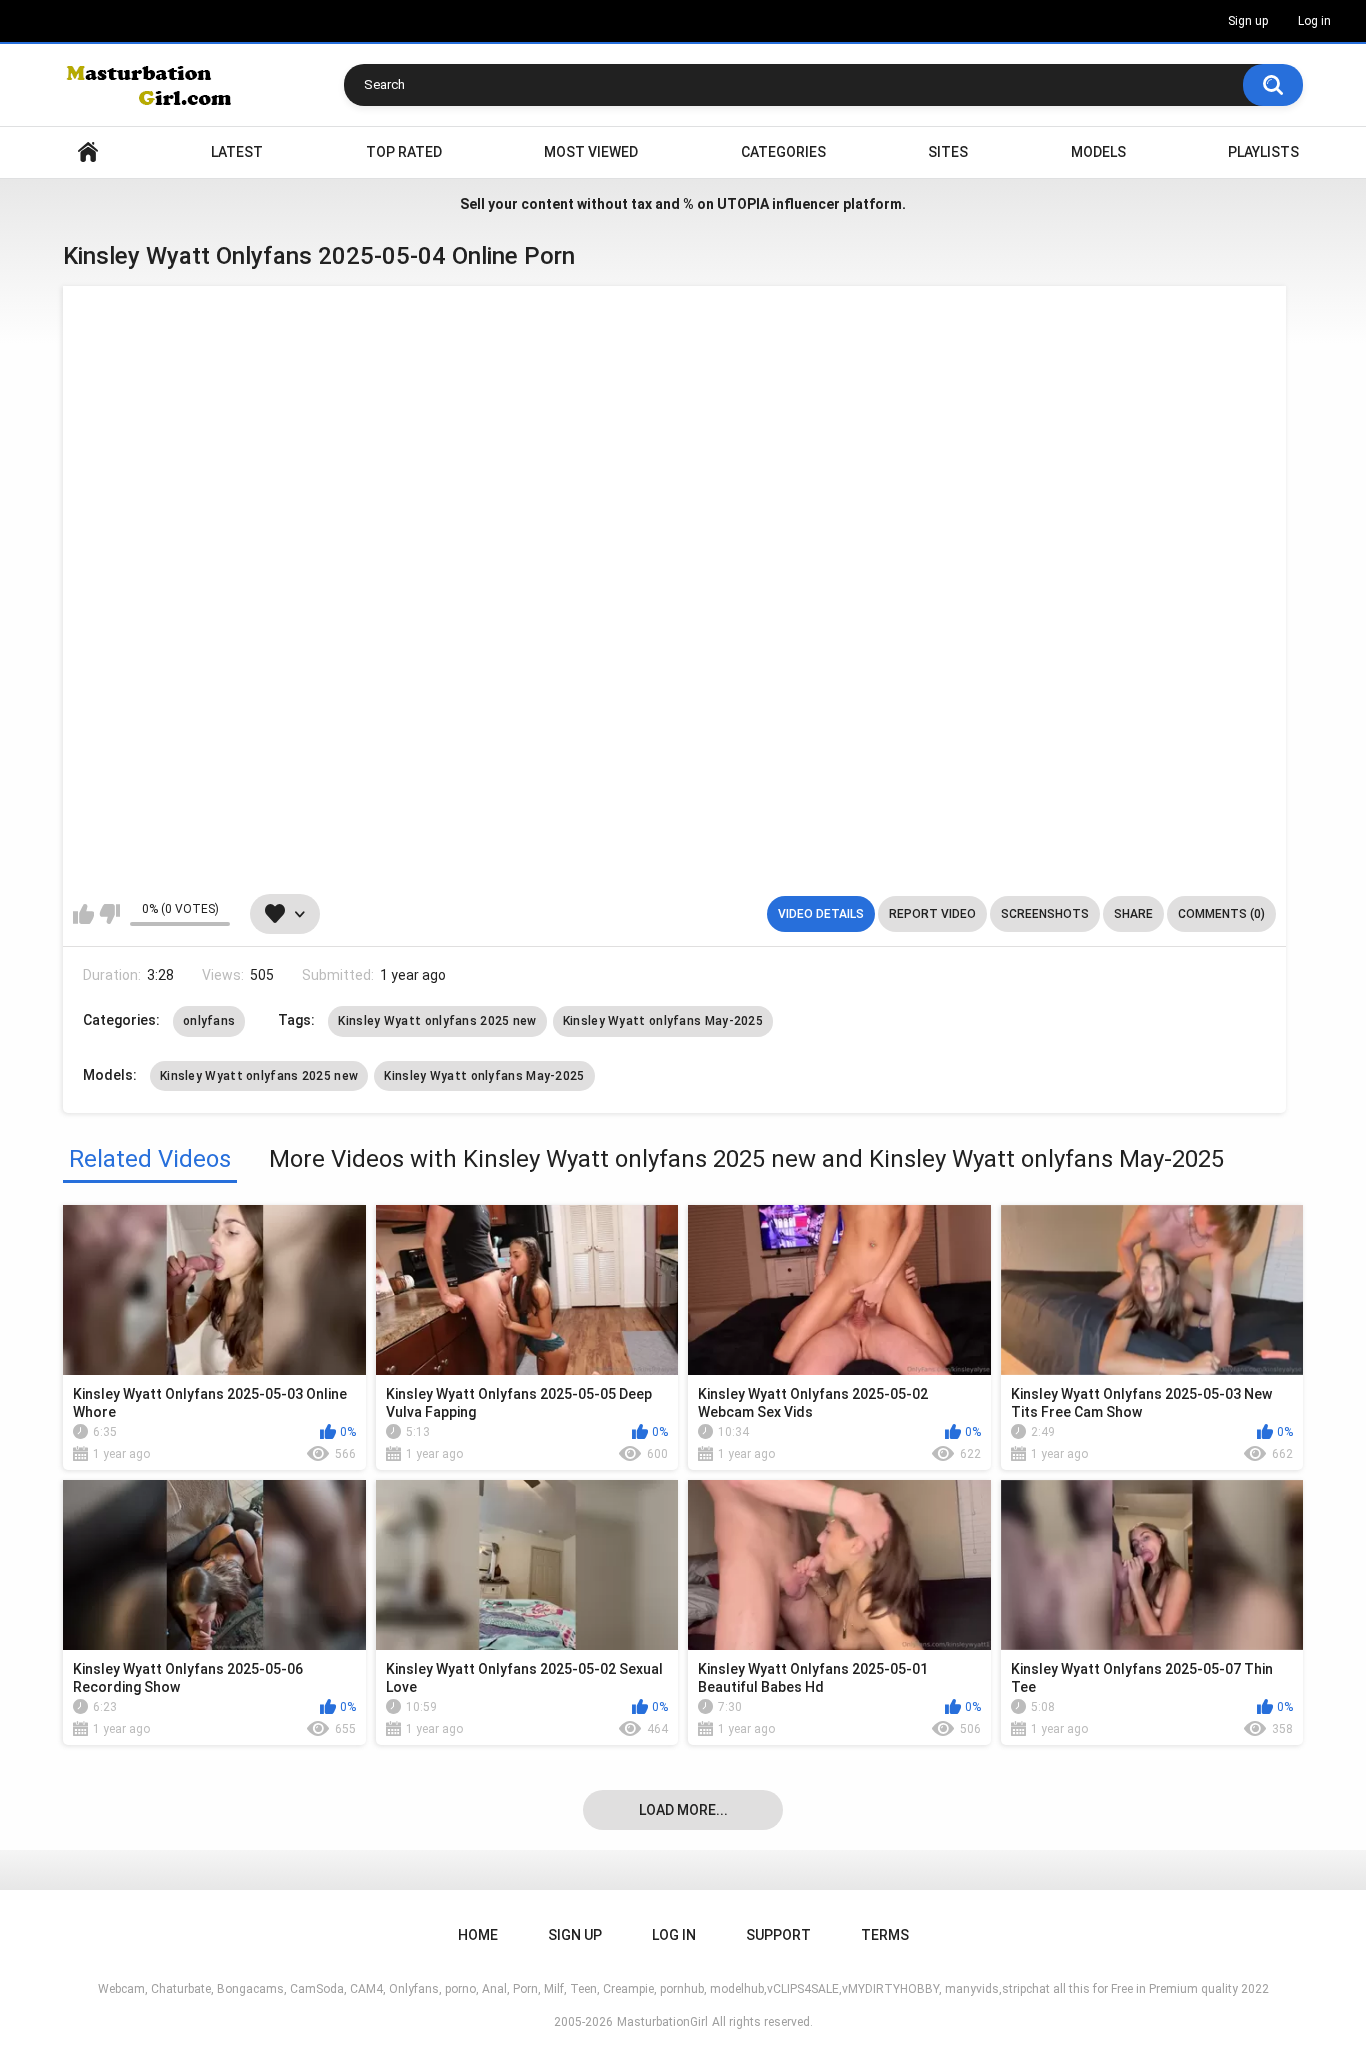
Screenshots (1045, 914)
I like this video (83, 914)
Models (1098, 152)
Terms (885, 1935)
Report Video (932, 914)
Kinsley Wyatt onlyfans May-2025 (663, 1021)
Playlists (1263, 152)
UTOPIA (743, 204)
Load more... (683, 1810)
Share (1133, 914)
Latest (237, 152)
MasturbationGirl (662, 2022)
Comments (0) (1221, 914)
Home (88, 152)
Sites (948, 152)
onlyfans (209, 1021)
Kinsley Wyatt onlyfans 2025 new (437, 1021)
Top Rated (404, 152)
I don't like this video (109, 914)
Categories (783, 152)
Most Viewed (591, 152)
